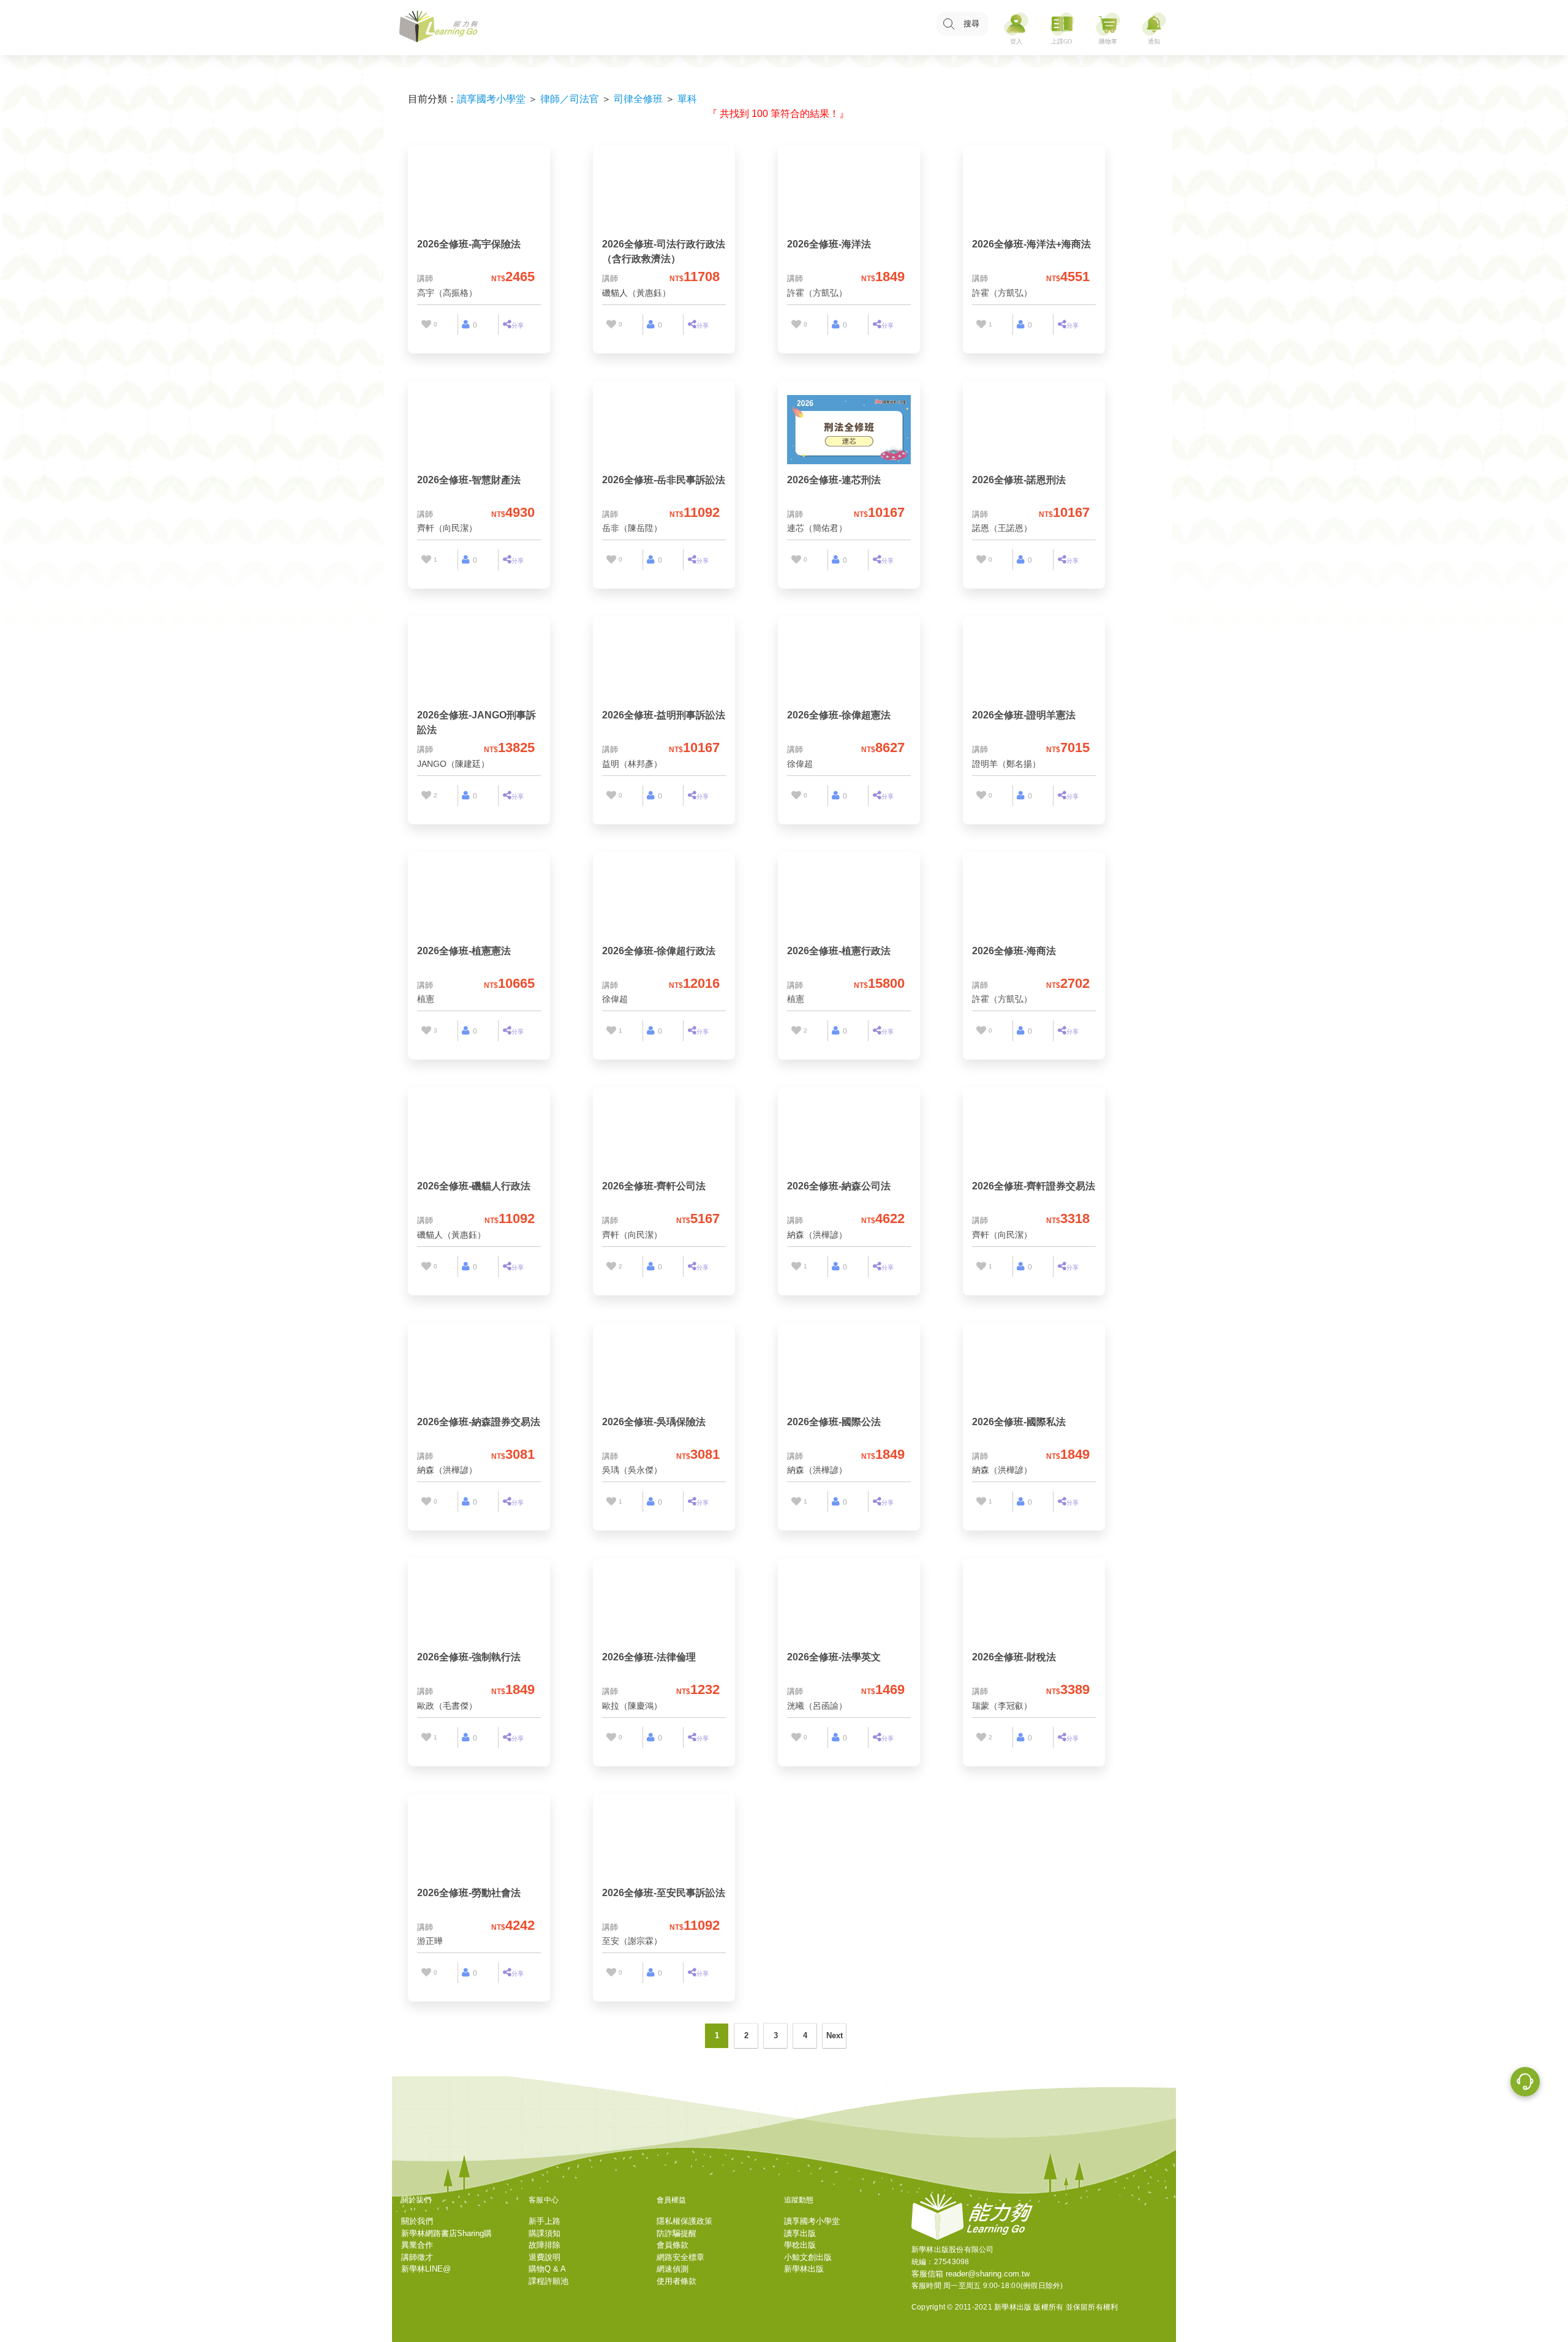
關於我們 (417, 2221)
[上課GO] (1062, 28)
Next (835, 2035)
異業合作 (417, 2245)
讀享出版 (800, 2233)
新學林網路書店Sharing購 (447, 2233)
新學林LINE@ (426, 2269)
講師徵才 (417, 2257)
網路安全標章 (680, 2257)
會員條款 (673, 2245)
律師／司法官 (570, 99)
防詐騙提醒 (677, 2233)
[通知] (1154, 28)
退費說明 (545, 2257)
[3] (426, 1031)
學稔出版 (800, 2245)
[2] (426, 796)
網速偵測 (673, 2269)
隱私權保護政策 (684, 2221)
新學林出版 (804, 2269)
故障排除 (545, 2245)
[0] (426, 325)
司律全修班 (638, 99)
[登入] (1016, 28)
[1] (981, 325)
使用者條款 (677, 2281)
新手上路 (545, 2221)
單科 (687, 99)
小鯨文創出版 (808, 2257)
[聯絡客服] (1525, 2084)
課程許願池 (548, 2281)
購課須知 (545, 2233)
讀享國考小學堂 (491, 99)
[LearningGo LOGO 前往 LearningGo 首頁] (439, 28)
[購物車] (1108, 28)
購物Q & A (547, 2269)
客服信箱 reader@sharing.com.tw (971, 2274)
